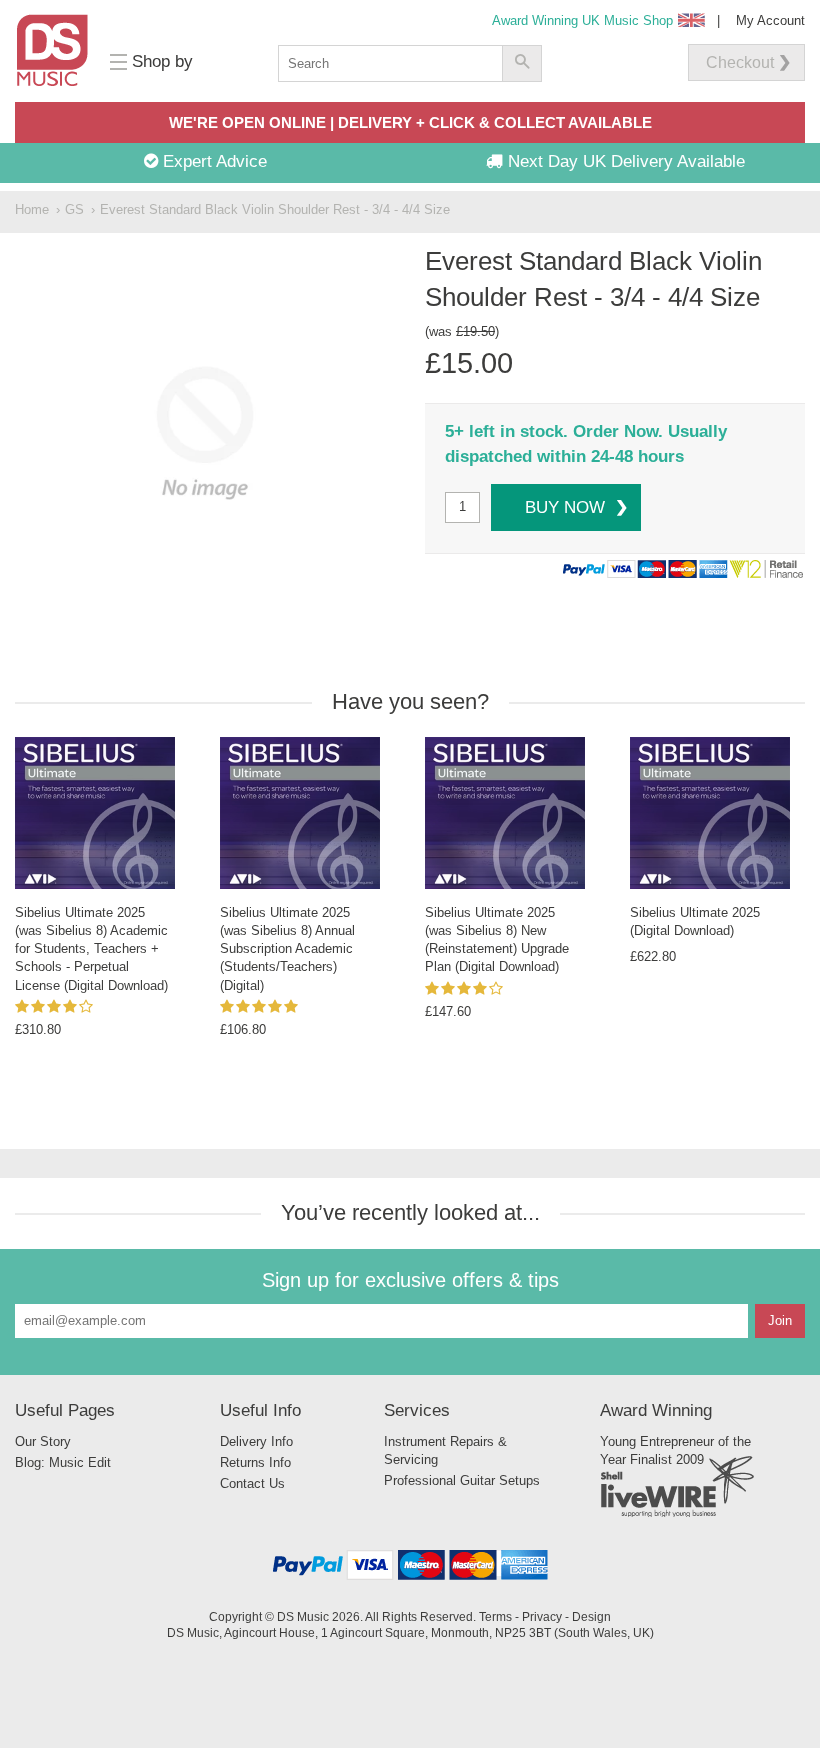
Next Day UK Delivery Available (624, 161)
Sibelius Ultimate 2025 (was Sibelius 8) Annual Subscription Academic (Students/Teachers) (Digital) (287, 949)
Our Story (43, 1441)
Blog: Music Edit (63, 1462)
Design (591, 1616)
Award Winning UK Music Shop (582, 20)
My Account (770, 20)
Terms (495, 1616)
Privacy (542, 1616)
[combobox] (389, 63)
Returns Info (255, 1462)
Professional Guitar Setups (462, 1480)
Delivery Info (256, 1441)
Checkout (740, 62)
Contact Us (252, 1483)
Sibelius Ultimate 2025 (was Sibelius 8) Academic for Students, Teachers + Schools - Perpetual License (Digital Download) (91, 949)
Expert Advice (212, 161)
